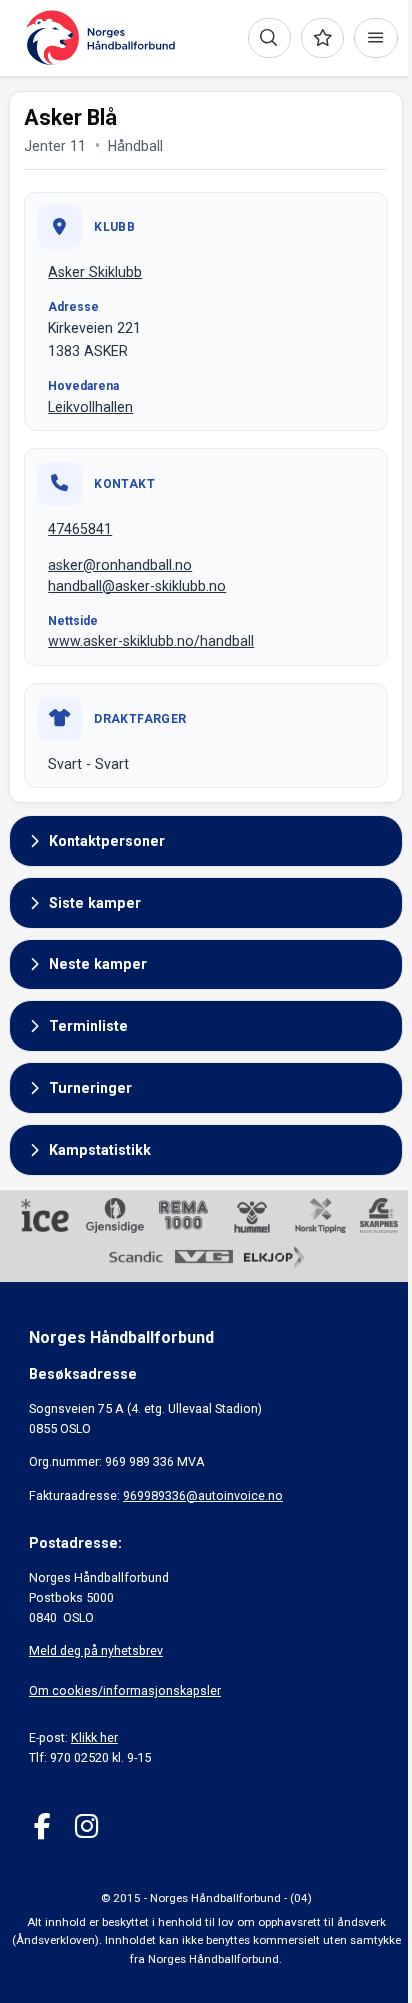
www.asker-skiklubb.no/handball (151, 641)
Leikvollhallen (90, 407)
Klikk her (94, 1737)
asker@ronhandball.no (120, 565)
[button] (206, 841)
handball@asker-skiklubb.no (137, 586)
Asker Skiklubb (95, 272)
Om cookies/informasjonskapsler (125, 1690)
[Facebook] (42, 1826)
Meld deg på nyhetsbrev (96, 1650)
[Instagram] (86, 1826)
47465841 (80, 529)
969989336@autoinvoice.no (203, 1495)
